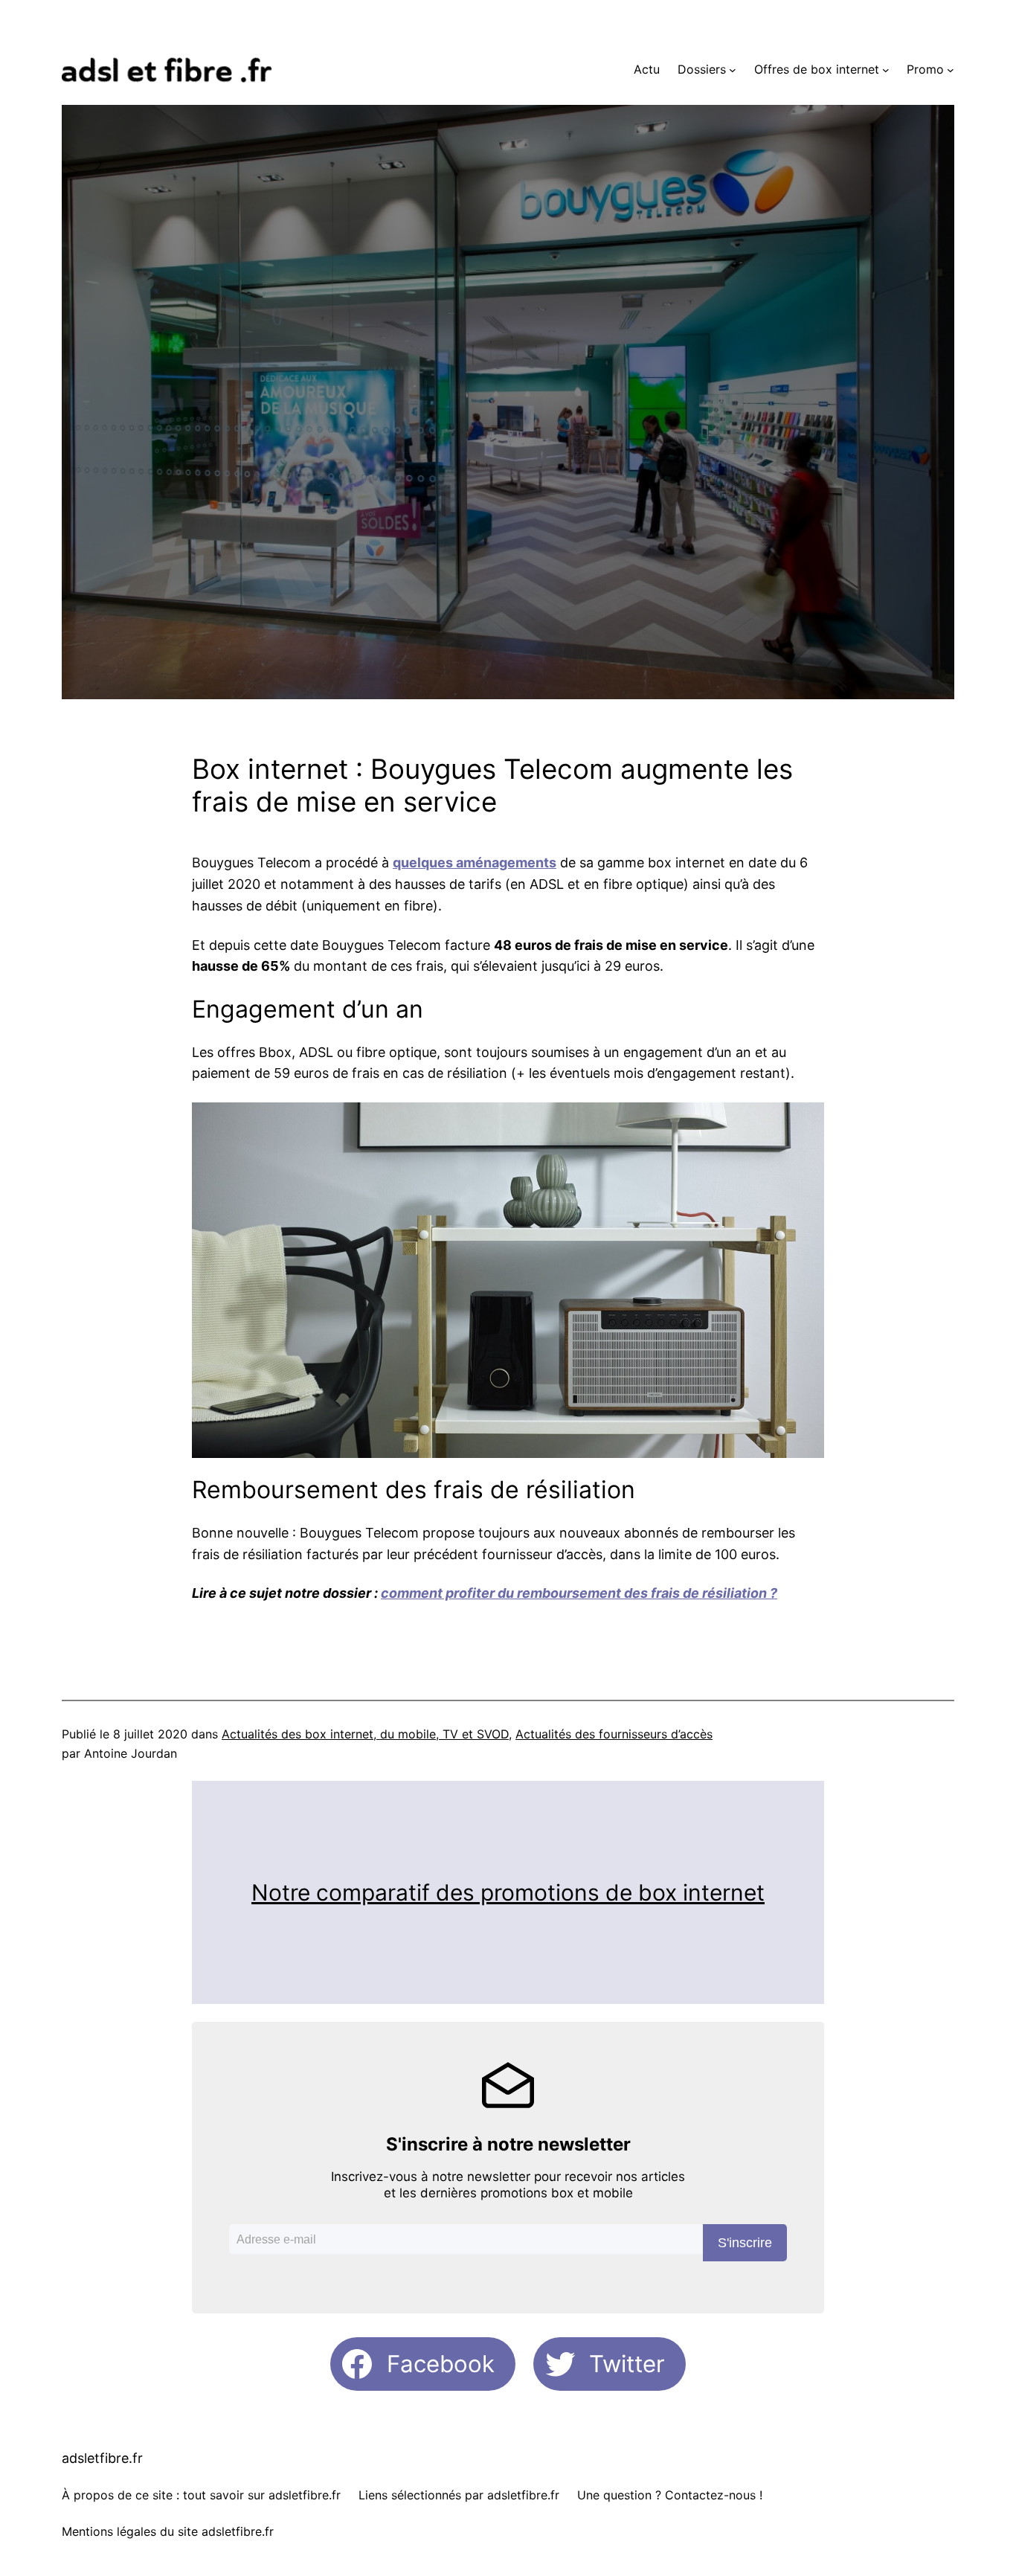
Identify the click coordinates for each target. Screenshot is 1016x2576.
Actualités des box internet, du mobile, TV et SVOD (365, 1734)
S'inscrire (745, 2243)
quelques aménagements (475, 863)
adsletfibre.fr (102, 2458)
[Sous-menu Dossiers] (733, 70)
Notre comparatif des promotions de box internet (508, 1892)
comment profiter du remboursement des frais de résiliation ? (579, 1593)
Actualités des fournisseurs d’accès (614, 1734)
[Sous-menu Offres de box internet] (886, 70)
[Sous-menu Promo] (951, 70)
